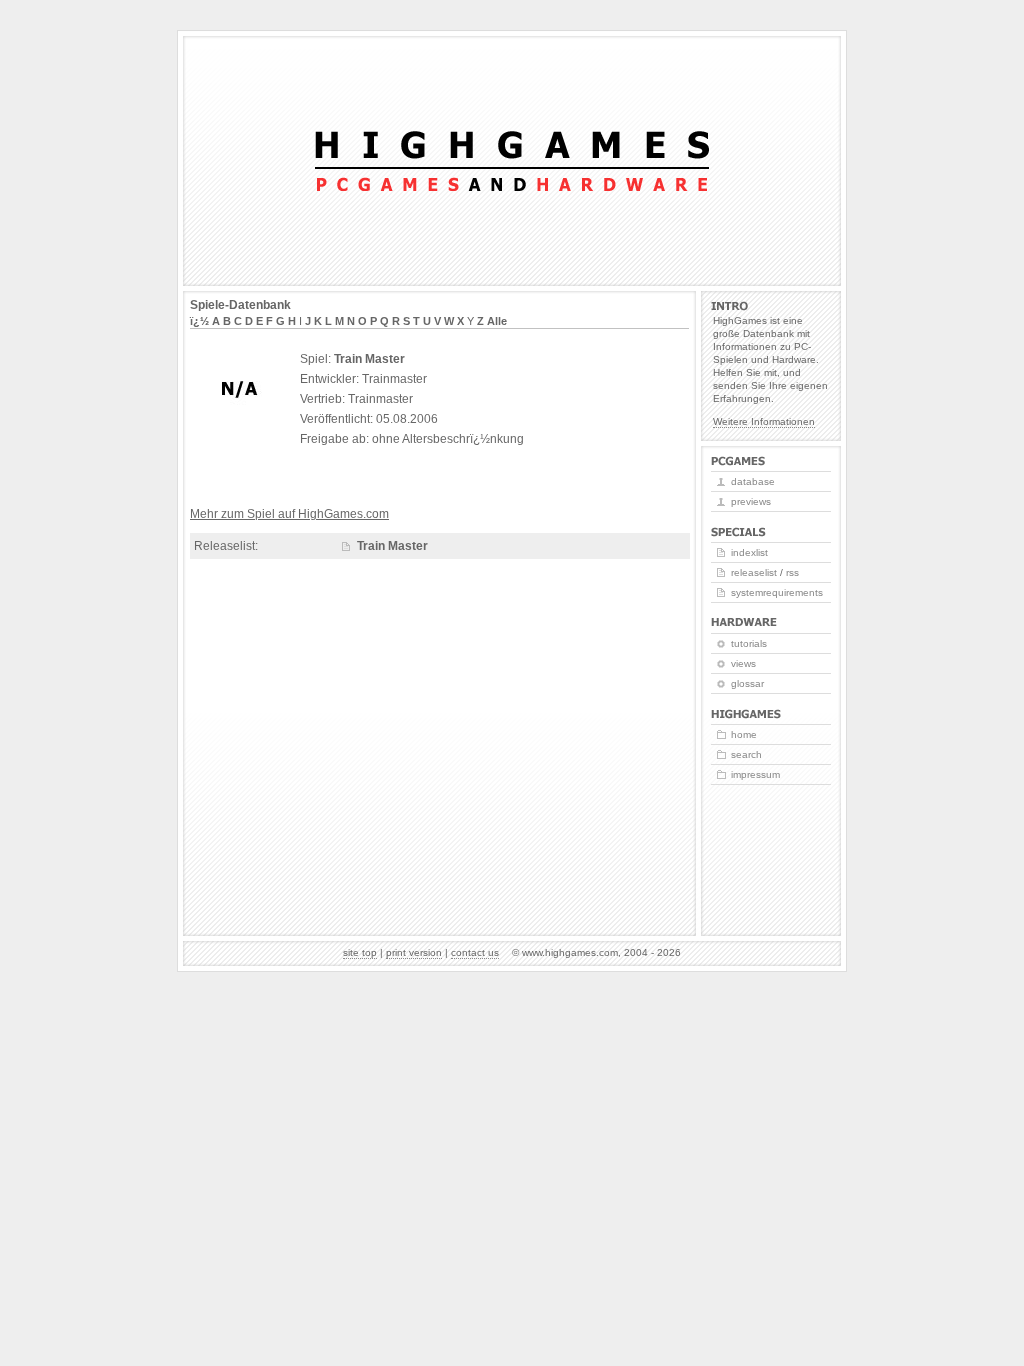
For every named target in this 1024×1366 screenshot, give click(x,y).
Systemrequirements (777, 592)
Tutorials (749, 643)
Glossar (747, 683)
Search (746, 754)
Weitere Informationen (764, 421)
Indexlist (749, 552)
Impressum (755, 774)
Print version (414, 952)
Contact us (475, 952)
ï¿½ (199, 321)
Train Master (392, 546)
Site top (360, 952)
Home (744, 734)
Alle (497, 321)
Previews (751, 501)
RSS (792, 572)
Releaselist (754, 572)
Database (753, 481)
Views (743, 663)
